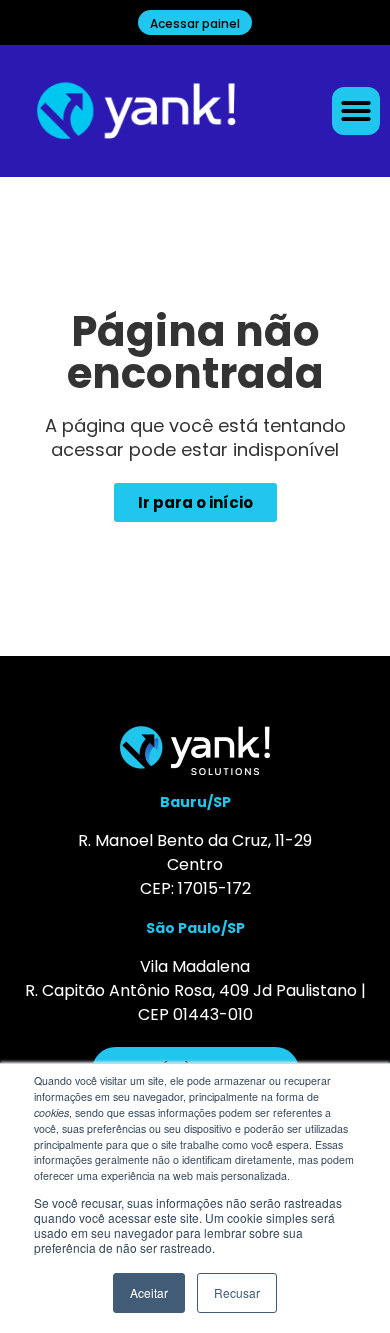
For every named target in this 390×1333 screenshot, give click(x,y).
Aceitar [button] (149, 1292)
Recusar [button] (237, 1292)
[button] (356, 111)
